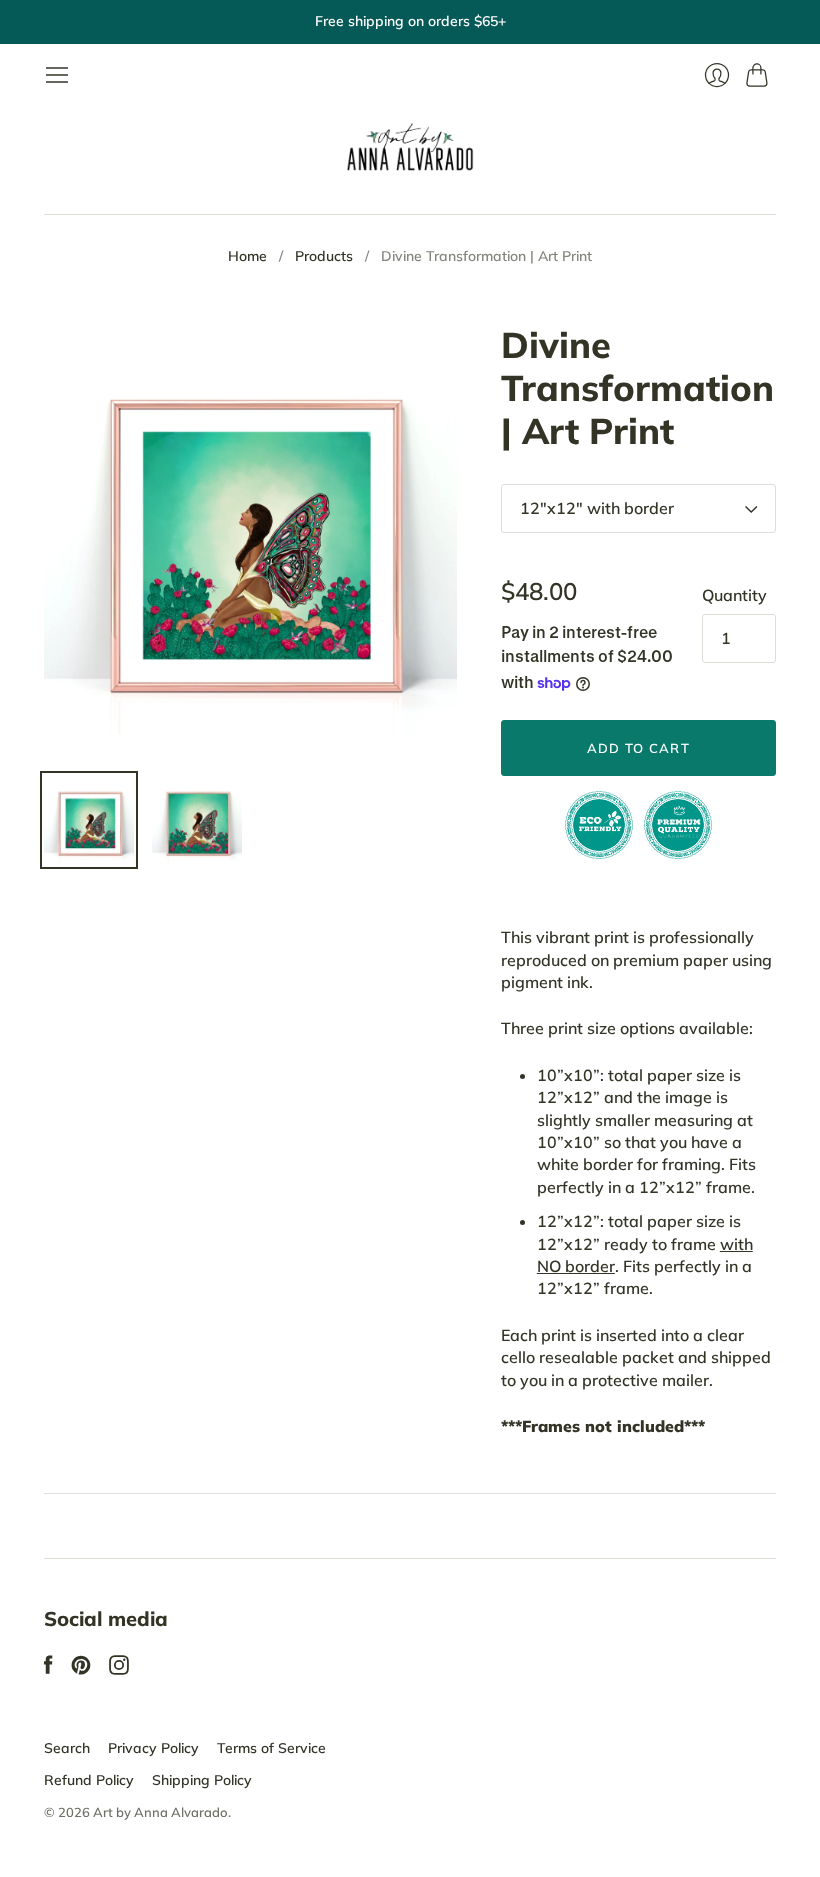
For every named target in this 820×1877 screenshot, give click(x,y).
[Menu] (57, 75)
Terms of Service (271, 1748)
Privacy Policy (153, 1748)
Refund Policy (89, 1780)
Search (67, 1748)
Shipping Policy (202, 1780)
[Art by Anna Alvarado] (410, 151)
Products (324, 256)
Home (247, 256)
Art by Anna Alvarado (160, 1812)
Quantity (734, 595)
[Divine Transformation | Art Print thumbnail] (89, 820)
